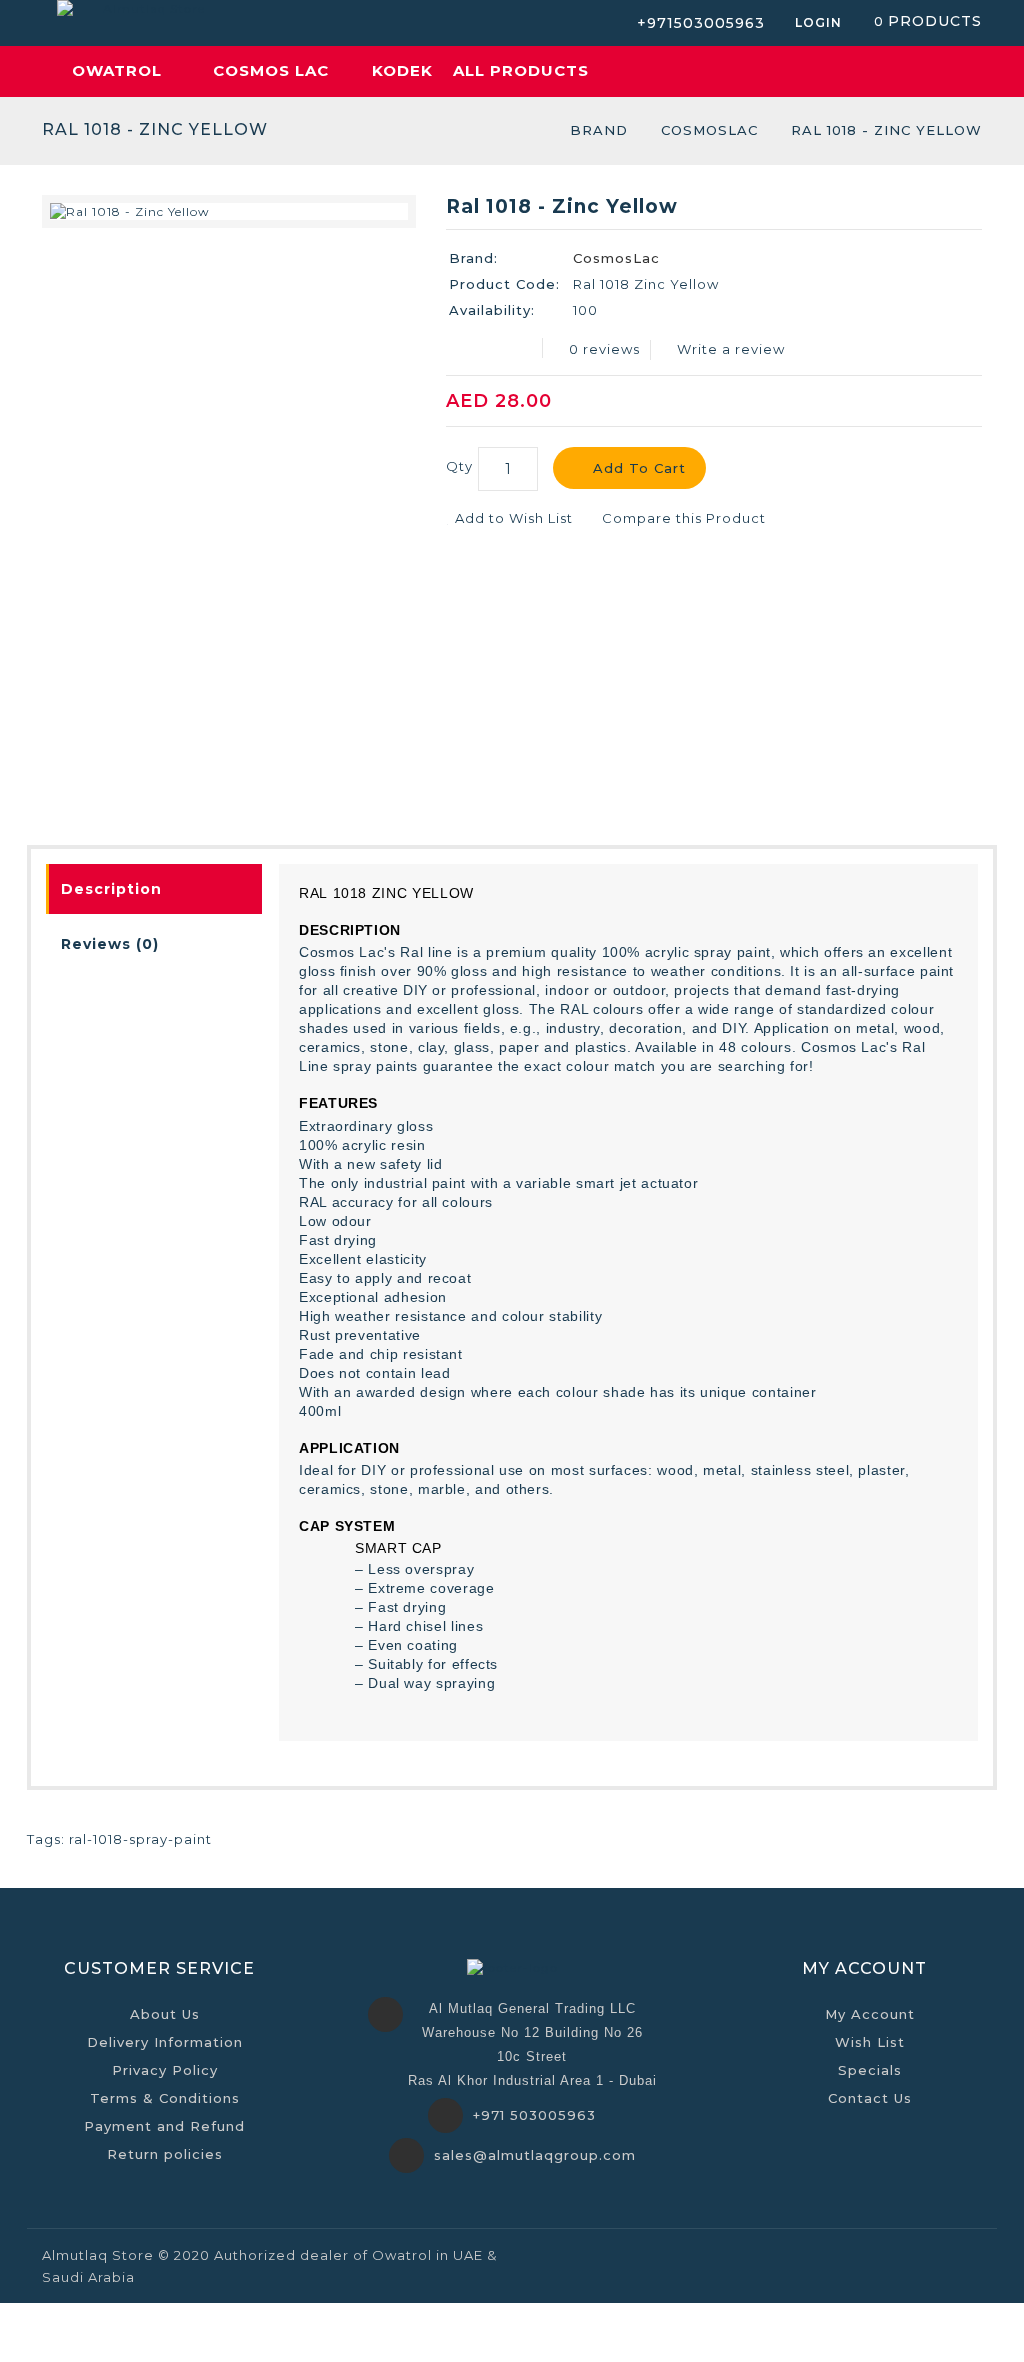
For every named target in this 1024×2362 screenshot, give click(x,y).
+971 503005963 (534, 2115)
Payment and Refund (164, 2126)
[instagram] (967, 2254)
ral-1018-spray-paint (140, 1839)
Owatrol (117, 70)
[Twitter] (915, 2254)
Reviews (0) (110, 944)
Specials (870, 2070)
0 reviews (604, 349)
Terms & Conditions (165, 2098)
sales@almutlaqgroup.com (535, 2155)
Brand (599, 130)
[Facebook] (863, 2254)
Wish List (870, 2042)
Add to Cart (639, 468)
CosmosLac (709, 130)
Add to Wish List (512, 518)
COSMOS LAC (271, 70)
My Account (870, 2014)
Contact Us (870, 2098)
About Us (165, 2014)
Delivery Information (165, 2042)
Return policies (165, 2154)
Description (111, 889)
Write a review (731, 349)
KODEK (402, 70)
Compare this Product (682, 518)
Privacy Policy (165, 2070)
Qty (459, 466)
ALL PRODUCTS (521, 70)
